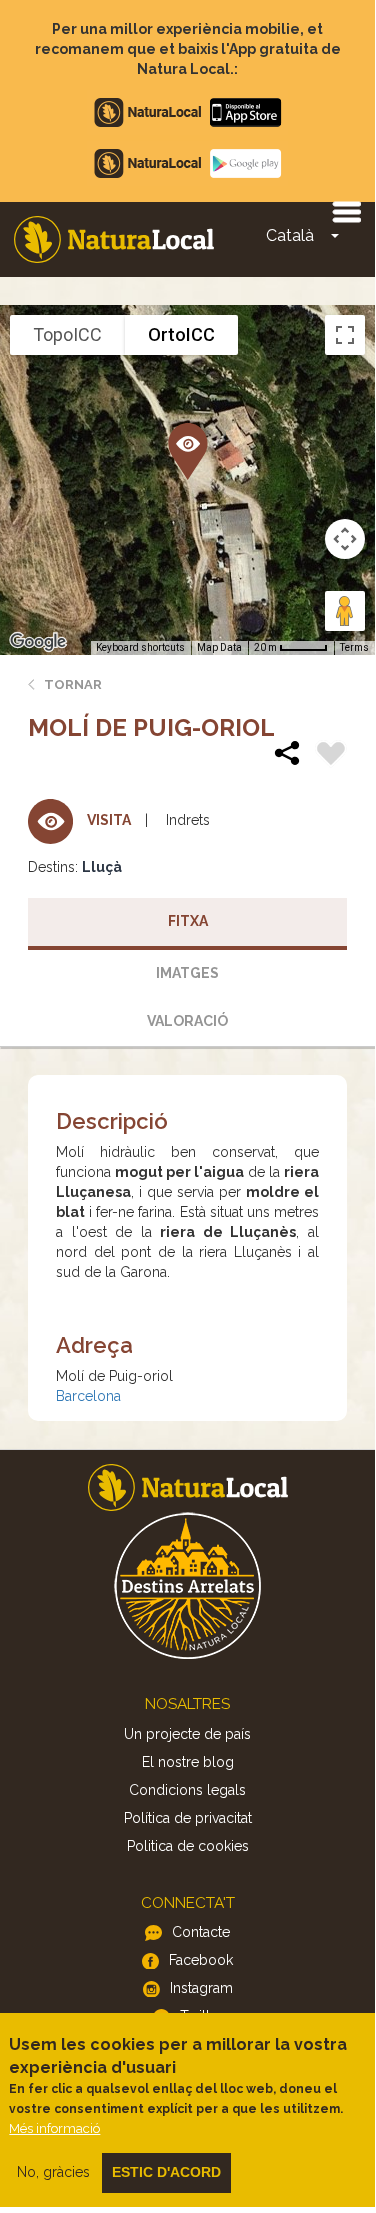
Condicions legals (187, 1790)
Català (290, 235)
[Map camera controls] (345, 539)
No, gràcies (53, 2172)
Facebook (201, 1960)
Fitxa (188, 921)
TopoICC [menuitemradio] (67, 334)
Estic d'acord (166, 2172)
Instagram (201, 1988)
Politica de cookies (188, 1846)
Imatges (187, 973)
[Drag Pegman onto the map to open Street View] (345, 611)
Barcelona (88, 1396)
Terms (354, 647)
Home (114, 239)
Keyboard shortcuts (140, 647)
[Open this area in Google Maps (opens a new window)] (38, 642)
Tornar (73, 684)
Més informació (54, 2128)
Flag (331, 756)
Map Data (219, 647)
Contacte (201, 1932)
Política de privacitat (188, 1818)
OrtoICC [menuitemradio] (181, 334)
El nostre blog (188, 1762)
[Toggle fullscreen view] (345, 335)
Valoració (187, 1021)
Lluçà (102, 867)
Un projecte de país (187, 1734)
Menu (346, 211)
